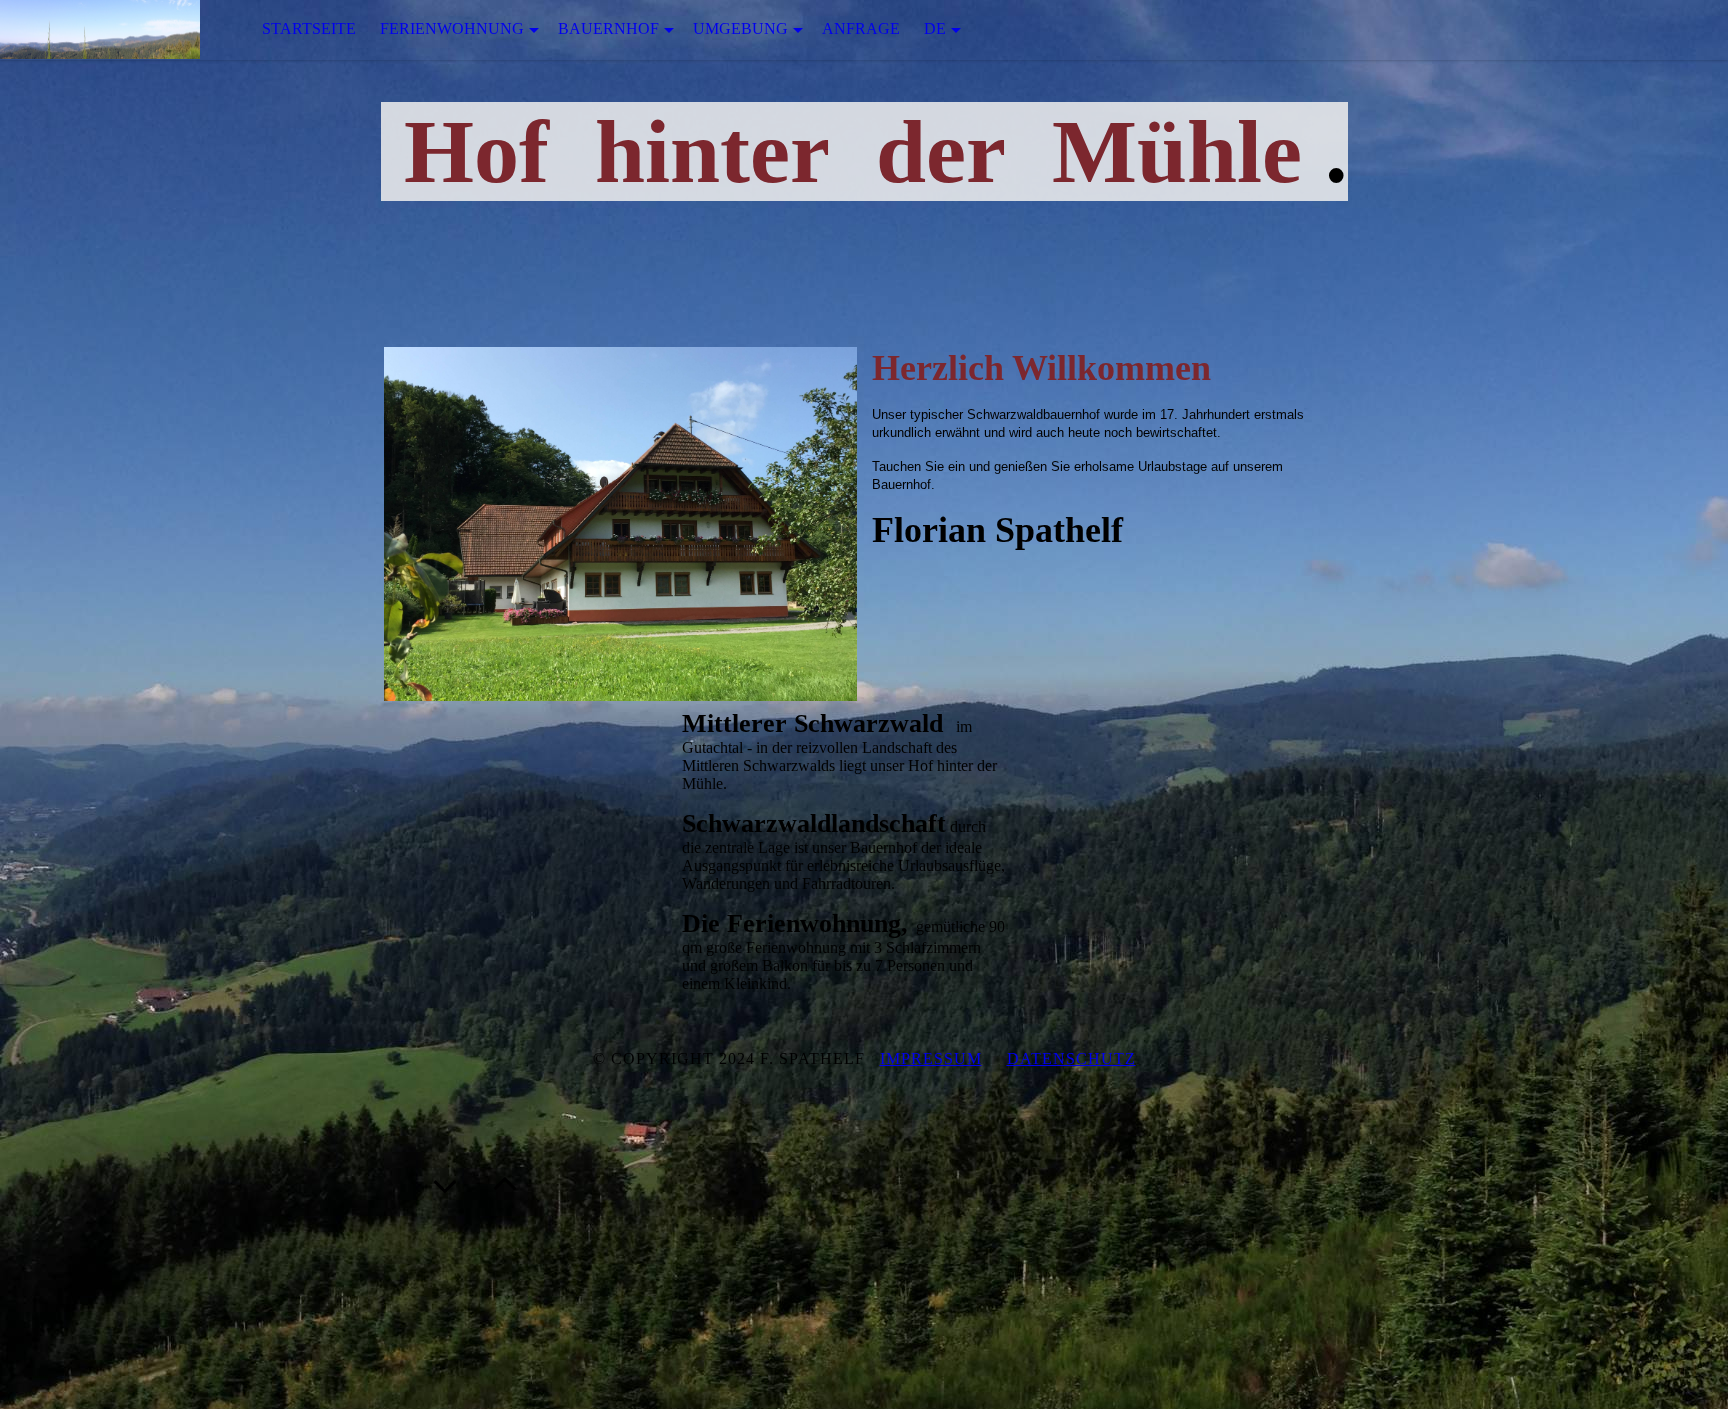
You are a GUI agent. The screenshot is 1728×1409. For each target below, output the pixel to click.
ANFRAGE (861, 28)
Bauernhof (608, 28)
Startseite (309, 28)
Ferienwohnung (452, 28)
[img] (100, 29)
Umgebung (740, 28)
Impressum (931, 1058)
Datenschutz (1071, 1058)
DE (935, 28)
